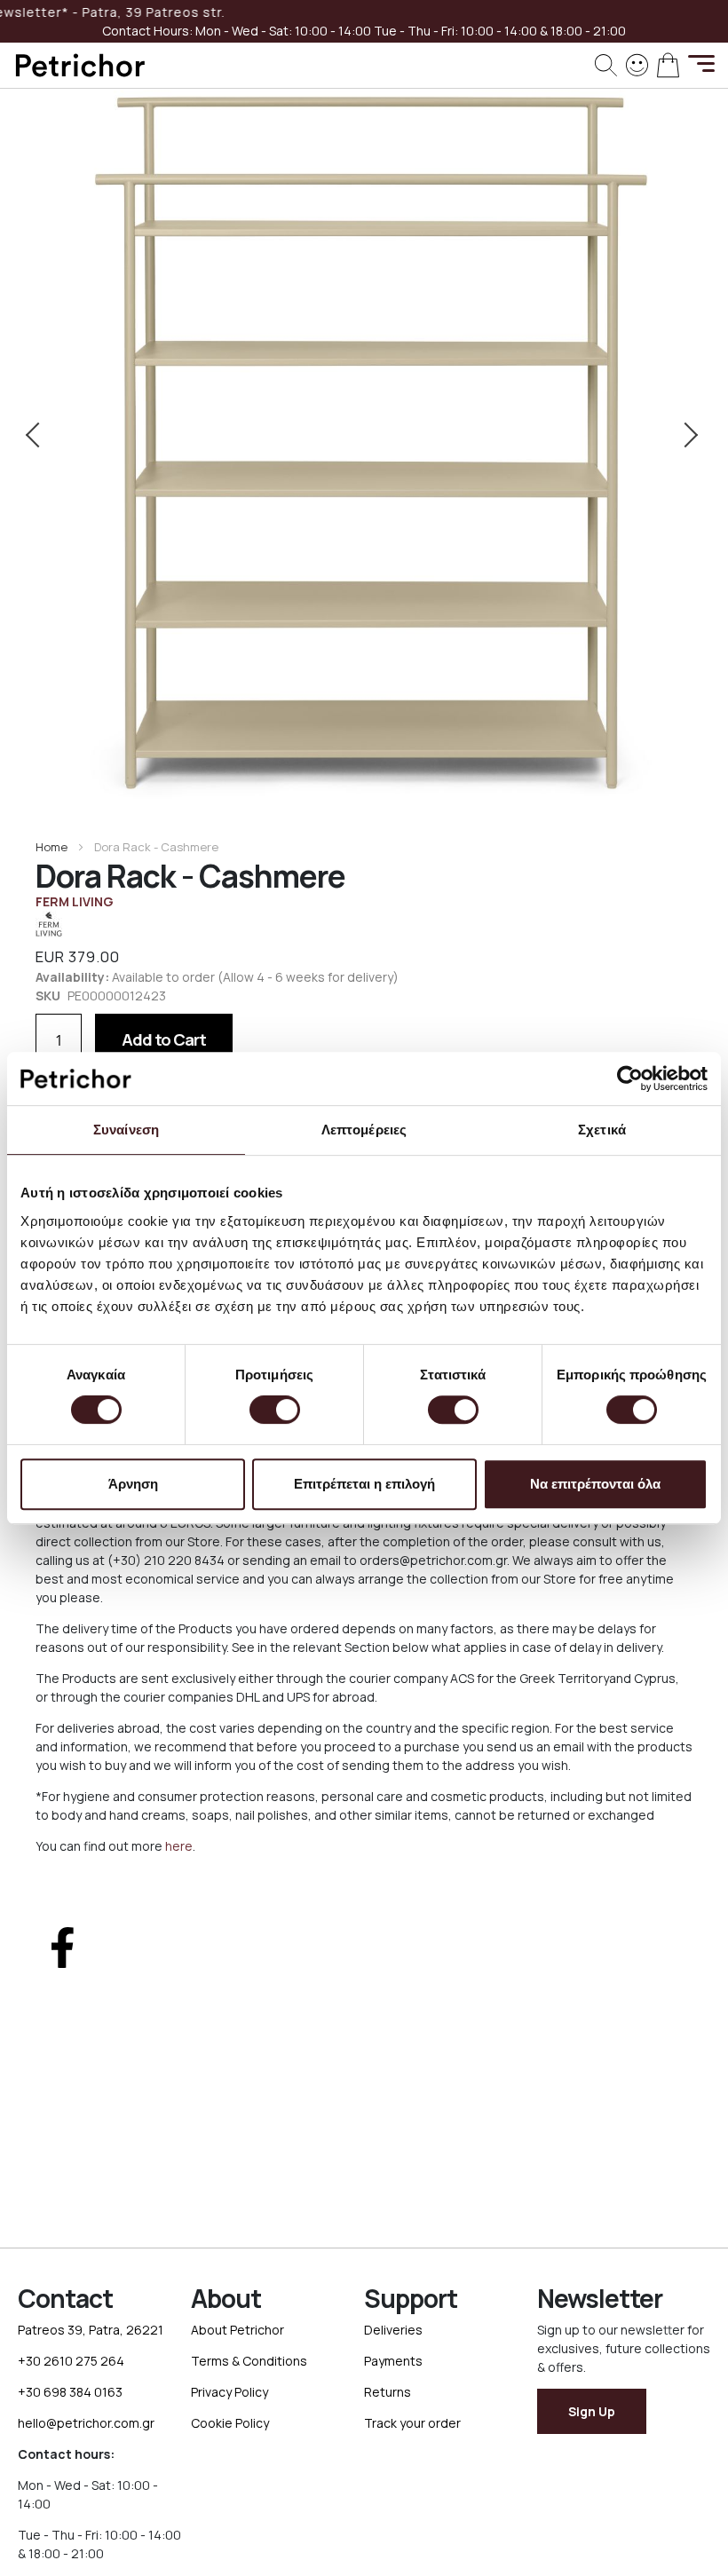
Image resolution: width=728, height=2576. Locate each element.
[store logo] (80, 65)
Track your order (412, 2423)
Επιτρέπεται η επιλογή (364, 1484)
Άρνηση (133, 1484)
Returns (388, 2392)
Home (51, 847)
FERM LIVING (75, 901)
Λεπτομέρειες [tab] (364, 1130)
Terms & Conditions (249, 2361)
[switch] (275, 1411)
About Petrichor (237, 2330)
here (179, 1846)
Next (688, 435)
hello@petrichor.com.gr (86, 2423)
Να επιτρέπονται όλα (595, 1484)
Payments (393, 2361)
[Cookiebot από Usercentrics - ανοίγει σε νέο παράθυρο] (630, 1079)
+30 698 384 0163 (70, 2392)
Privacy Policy (229, 2392)
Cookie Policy (230, 2423)
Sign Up (592, 2411)
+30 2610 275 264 (71, 2361)
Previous (40, 435)
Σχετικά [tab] (602, 1130)
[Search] (606, 65)
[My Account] (637, 63)
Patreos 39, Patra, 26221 (91, 2330)
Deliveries (393, 2330)
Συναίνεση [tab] (126, 1130)
